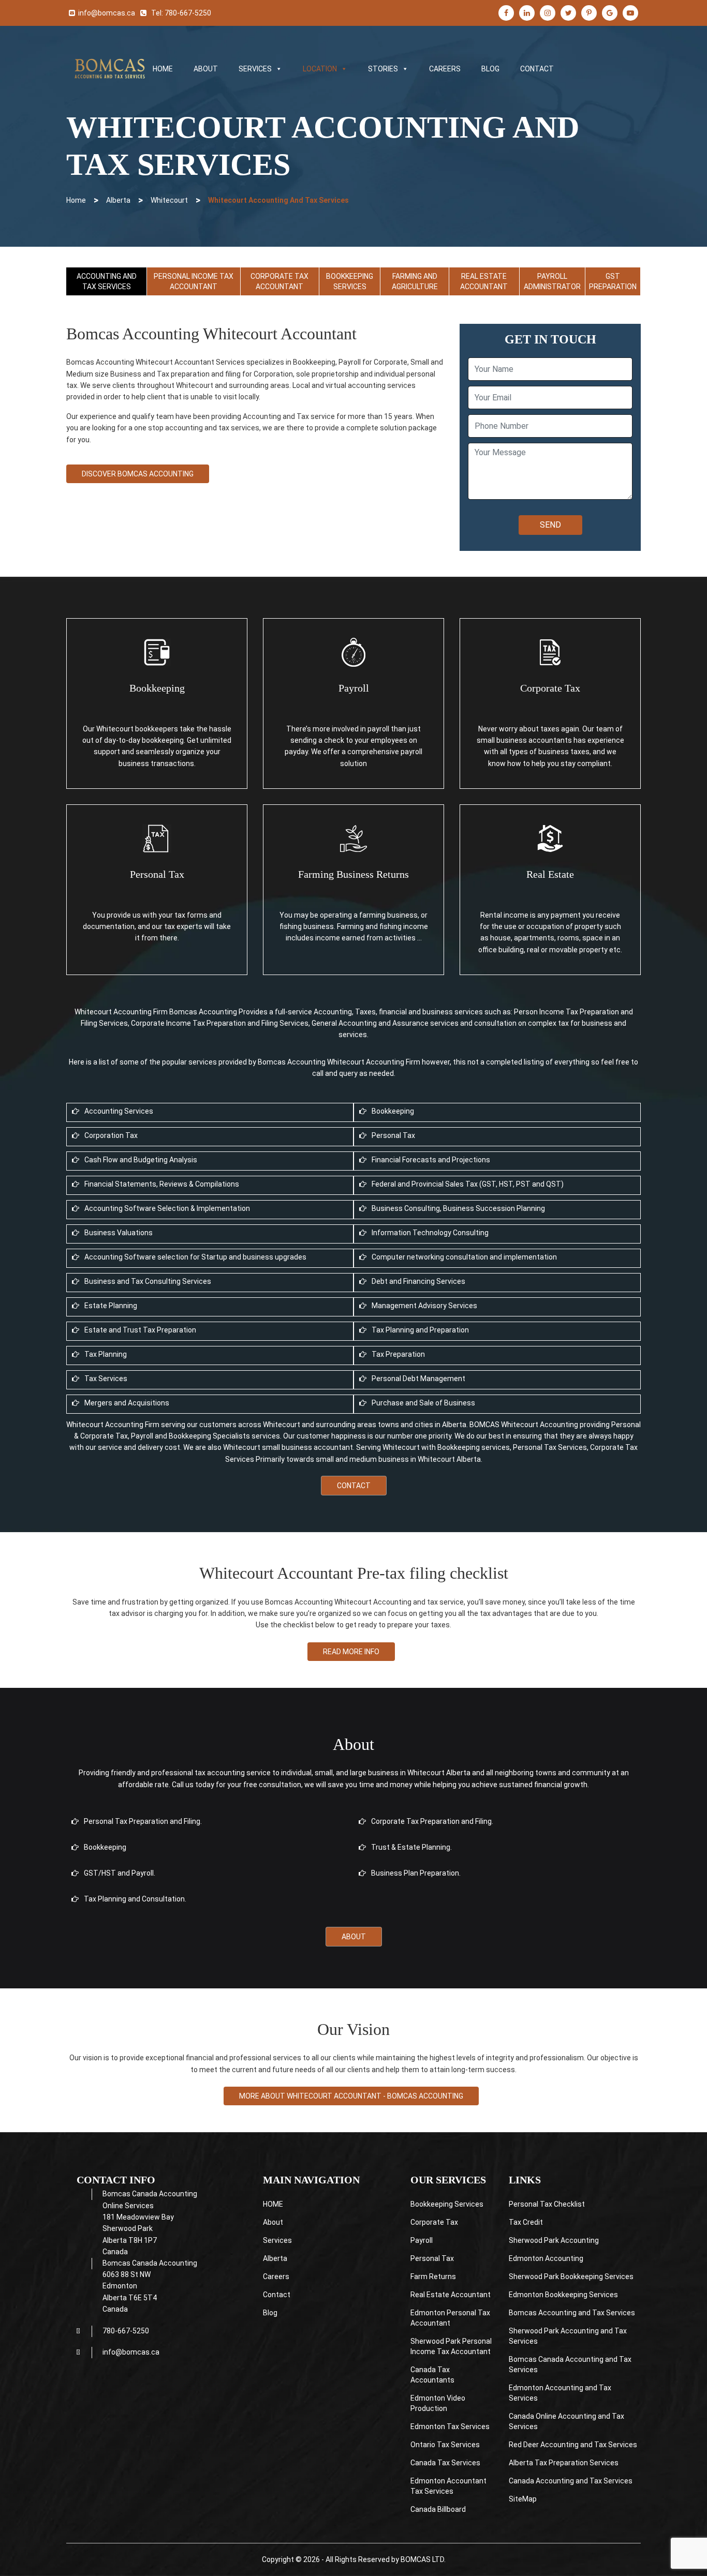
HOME (163, 69)
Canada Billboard (438, 2509)
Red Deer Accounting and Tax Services (573, 2445)
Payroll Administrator (552, 281)
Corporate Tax (434, 2222)
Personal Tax (432, 2258)
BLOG (490, 69)
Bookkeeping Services (350, 281)
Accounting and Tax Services (107, 281)
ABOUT (206, 69)
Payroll (422, 2240)
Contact (354, 1486)
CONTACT (537, 69)
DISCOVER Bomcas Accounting (138, 474)
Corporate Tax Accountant (279, 281)
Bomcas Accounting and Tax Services (572, 2313)
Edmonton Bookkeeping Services (563, 2295)
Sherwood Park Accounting (554, 2240)
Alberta (118, 200)
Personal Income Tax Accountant (194, 281)
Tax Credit (526, 2222)
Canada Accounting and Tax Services (571, 2481)
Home (76, 200)
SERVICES (255, 69)
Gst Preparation (613, 281)
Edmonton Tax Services (450, 2427)
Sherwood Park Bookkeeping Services (571, 2277)
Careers (276, 2277)
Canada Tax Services (445, 2463)
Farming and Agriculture (415, 281)
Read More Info (351, 1652)
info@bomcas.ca (107, 13)
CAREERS (445, 69)
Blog (270, 2313)
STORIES (383, 69)
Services (277, 2240)
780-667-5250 (188, 13)
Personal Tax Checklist (547, 2204)
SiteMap (523, 2499)
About (354, 1937)
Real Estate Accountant (484, 281)
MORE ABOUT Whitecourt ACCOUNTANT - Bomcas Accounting (351, 2096)
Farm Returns (433, 2277)
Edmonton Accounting (546, 2258)
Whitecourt (169, 200)
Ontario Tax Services (445, 2445)
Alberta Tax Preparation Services (564, 2463)
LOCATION (320, 69)
